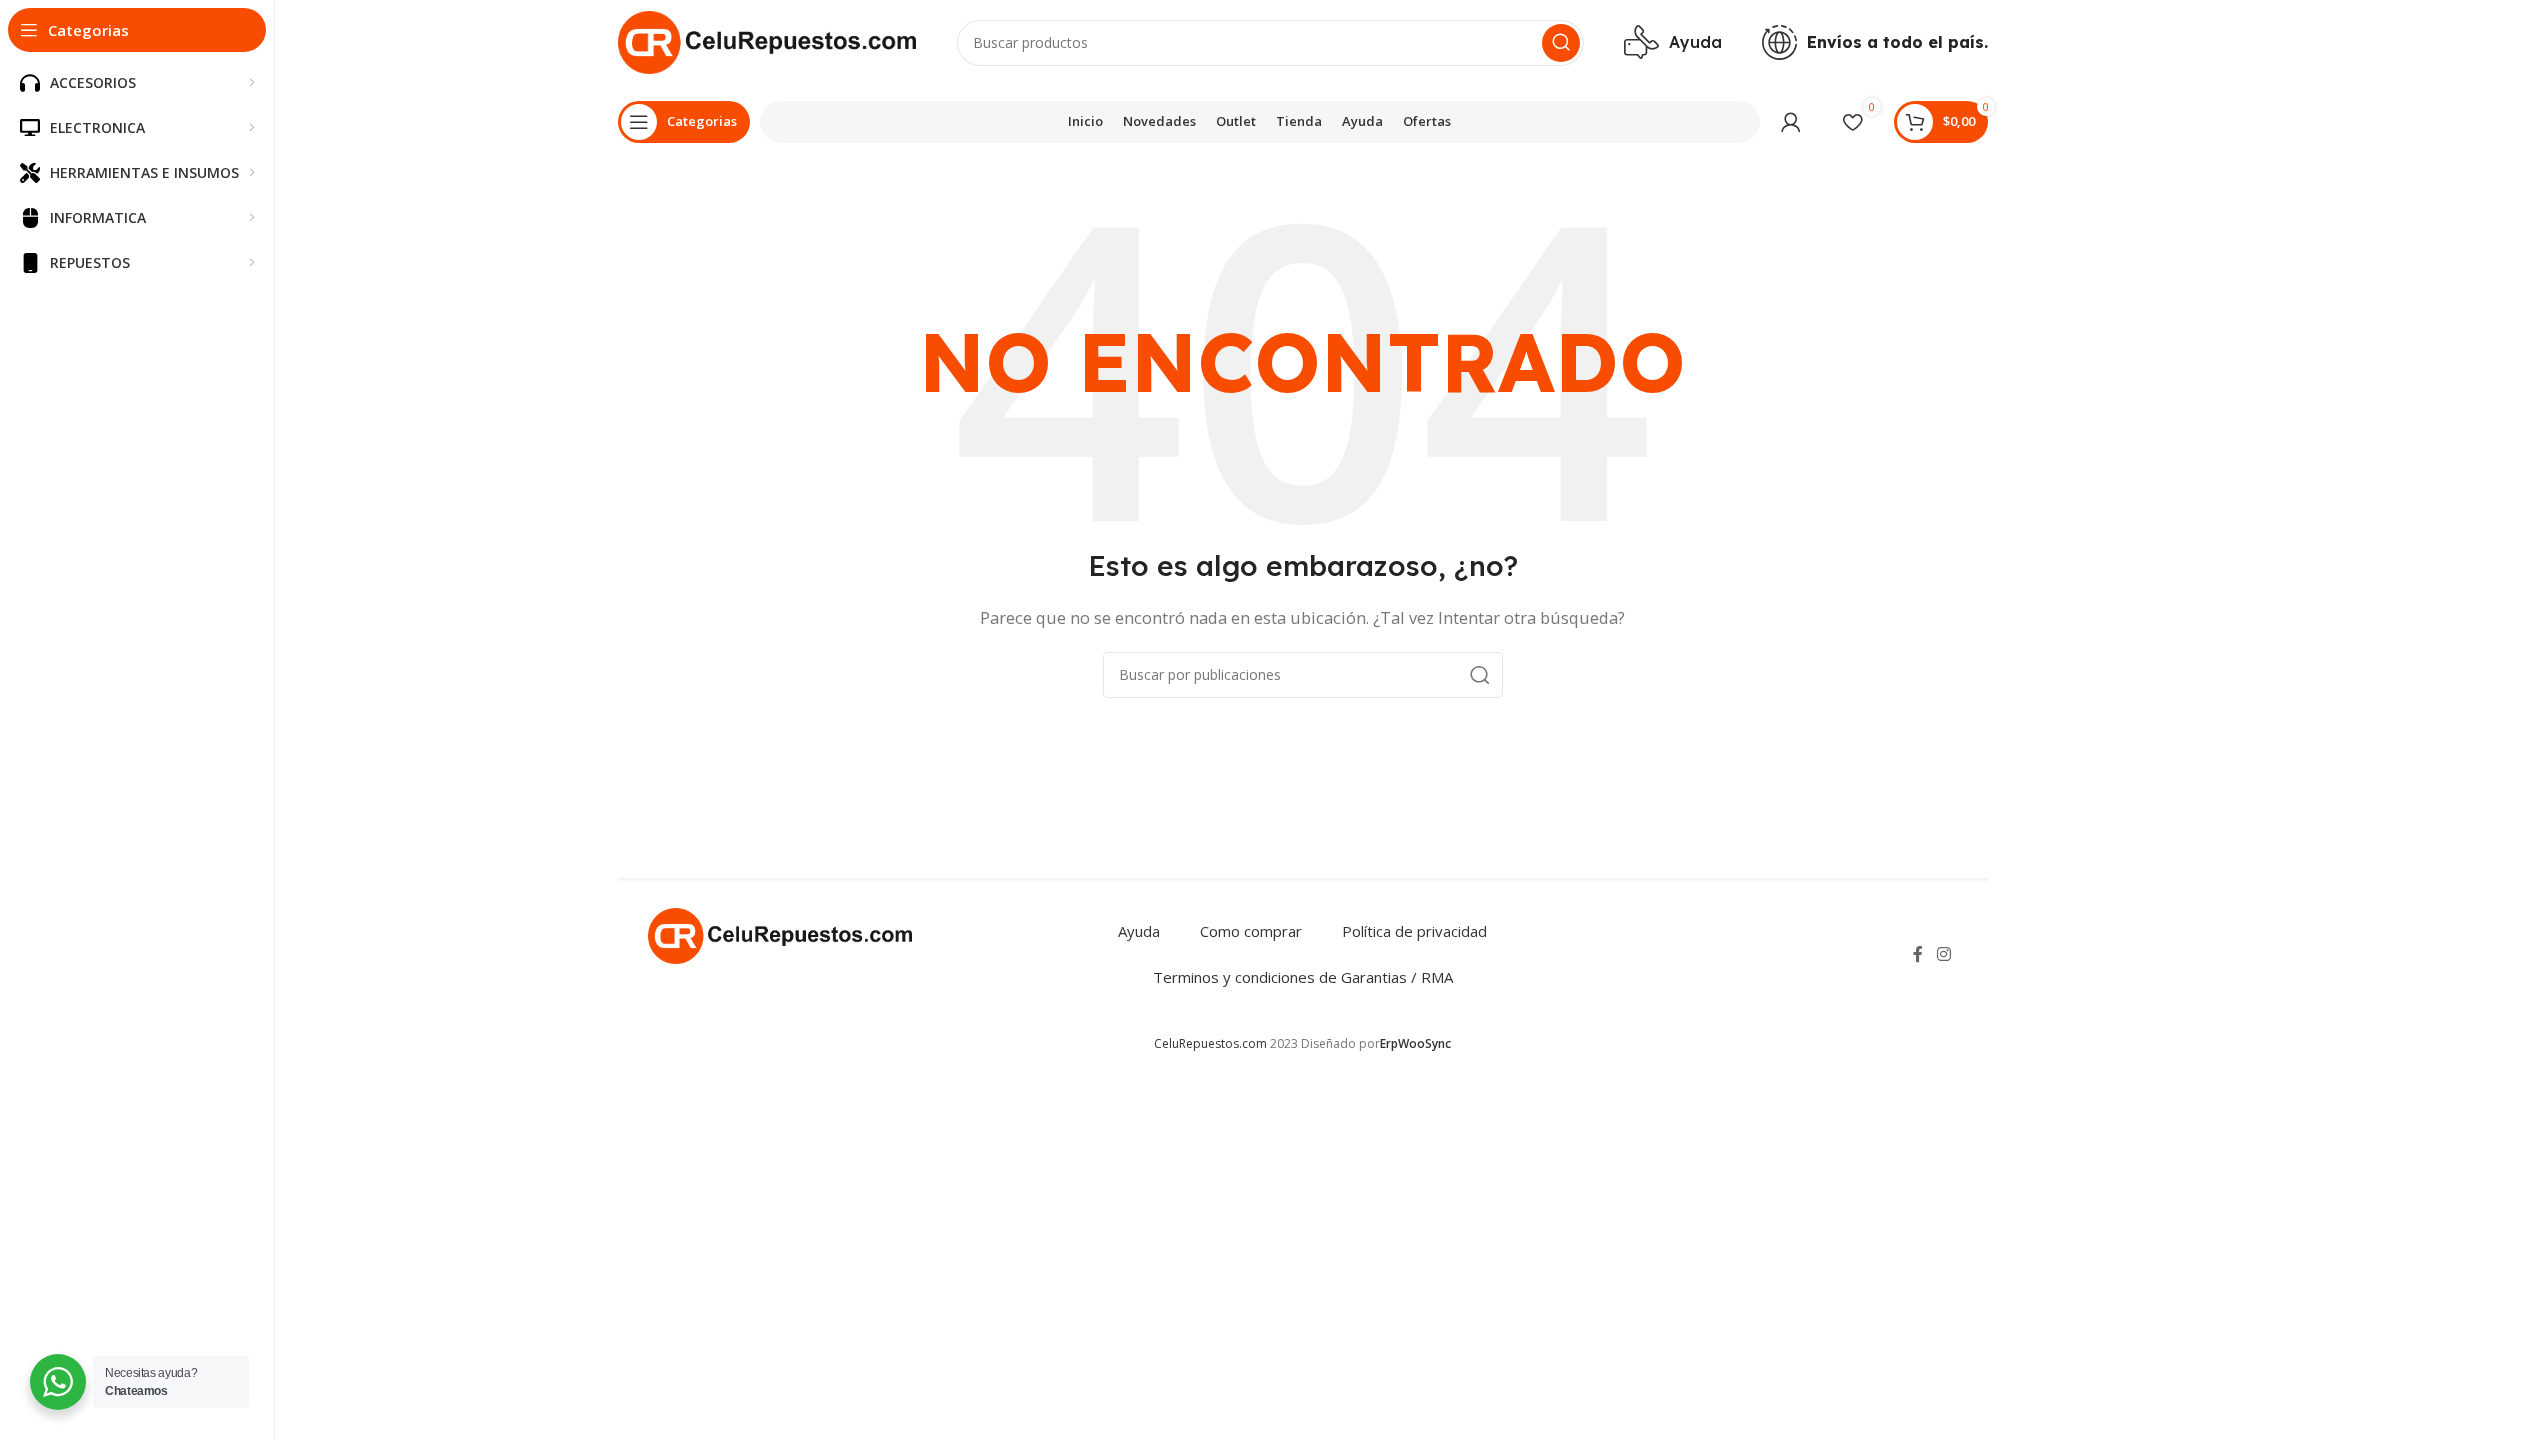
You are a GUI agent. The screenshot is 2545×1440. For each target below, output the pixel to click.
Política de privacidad (1414, 931)
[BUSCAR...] (1561, 43)
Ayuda (1139, 931)
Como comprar (1251, 931)
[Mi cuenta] (1791, 122)
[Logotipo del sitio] (767, 41)
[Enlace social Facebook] (1918, 954)
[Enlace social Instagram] (1943, 954)
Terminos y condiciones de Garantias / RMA (1303, 977)
